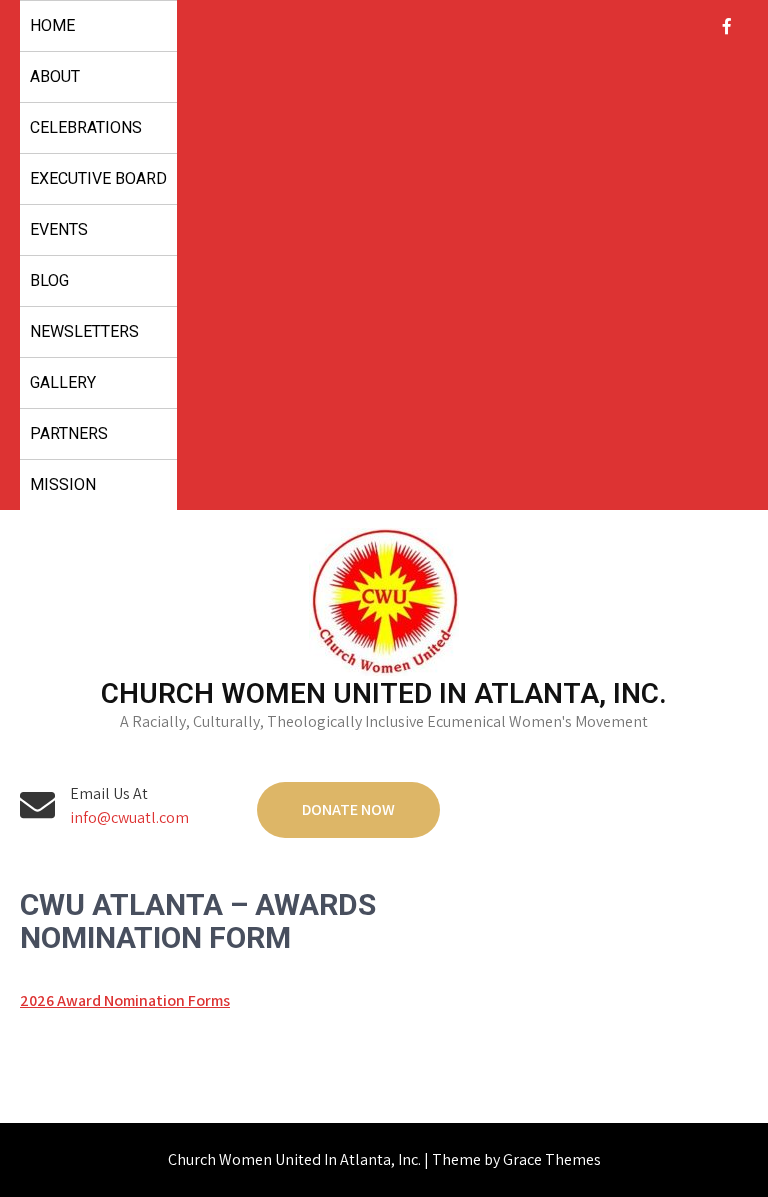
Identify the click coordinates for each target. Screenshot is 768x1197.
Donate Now (348, 809)
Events (59, 229)
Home (52, 25)
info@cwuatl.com (129, 817)
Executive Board (98, 178)
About (55, 76)
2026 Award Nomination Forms (125, 1000)
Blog (49, 280)
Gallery (63, 382)
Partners (69, 433)
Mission (63, 484)
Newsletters (84, 331)
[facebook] (727, 26)
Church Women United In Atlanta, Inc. (384, 693)
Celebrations (86, 127)
